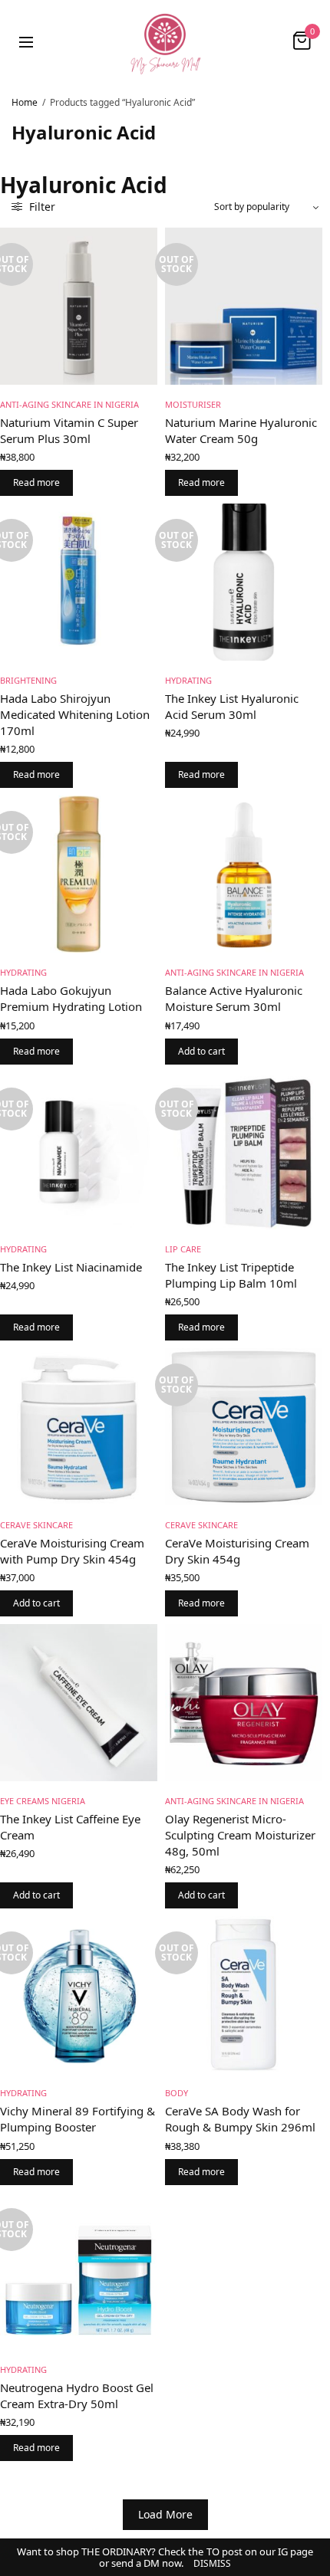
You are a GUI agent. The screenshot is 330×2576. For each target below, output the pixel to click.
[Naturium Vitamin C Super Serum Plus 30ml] (79, 306)
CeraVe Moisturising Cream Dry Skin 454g (237, 1551)
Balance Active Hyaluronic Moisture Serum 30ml (234, 998)
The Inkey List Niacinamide (71, 1267)
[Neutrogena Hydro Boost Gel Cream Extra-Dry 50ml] (79, 2271)
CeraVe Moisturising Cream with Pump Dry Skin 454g (72, 1551)
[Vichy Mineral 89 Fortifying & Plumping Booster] (79, 1995)
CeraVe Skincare (36, 1525)
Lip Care (183, 1249)
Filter (41, 207)
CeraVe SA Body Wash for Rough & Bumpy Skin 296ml (240, 2119)
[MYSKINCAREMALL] (165, 41)
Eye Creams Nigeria (43, 1801)
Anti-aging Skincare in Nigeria (69, 404)
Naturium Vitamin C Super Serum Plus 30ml (69, 430)
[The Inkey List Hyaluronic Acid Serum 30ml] (244, 582)
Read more (36, 482)
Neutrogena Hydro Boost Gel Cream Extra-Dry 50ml (77, 2396)
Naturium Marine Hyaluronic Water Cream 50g (241, 430)
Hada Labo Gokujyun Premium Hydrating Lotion (71, 998)
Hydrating (188, 680)
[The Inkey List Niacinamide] (79, 1151)
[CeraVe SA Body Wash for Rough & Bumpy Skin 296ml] (244, 1995)
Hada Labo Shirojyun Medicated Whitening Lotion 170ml (75, 714)
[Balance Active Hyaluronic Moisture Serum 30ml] (244, 874)
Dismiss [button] (212, 2563)
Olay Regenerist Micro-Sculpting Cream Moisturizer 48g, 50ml (240, 1835)
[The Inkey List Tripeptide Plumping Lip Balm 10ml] (244, 1151)
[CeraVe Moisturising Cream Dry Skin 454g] (244, 1427)
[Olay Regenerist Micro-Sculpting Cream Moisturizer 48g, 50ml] (244, 1703)
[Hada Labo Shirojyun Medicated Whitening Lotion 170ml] (79, 582)
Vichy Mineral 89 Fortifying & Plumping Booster (78, 2119)
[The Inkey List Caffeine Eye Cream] (79, 1703)
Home (25, 102)
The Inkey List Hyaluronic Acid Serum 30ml (232, 706)
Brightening (28, 680)
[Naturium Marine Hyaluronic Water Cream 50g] (244, 306)
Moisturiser (193, 404)
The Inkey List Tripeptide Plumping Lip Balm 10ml (231, 1275)
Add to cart (201, 1051)
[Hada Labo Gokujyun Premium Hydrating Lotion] (79, 874)
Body (177, 2093)
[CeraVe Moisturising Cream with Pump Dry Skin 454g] (79, 1427)
